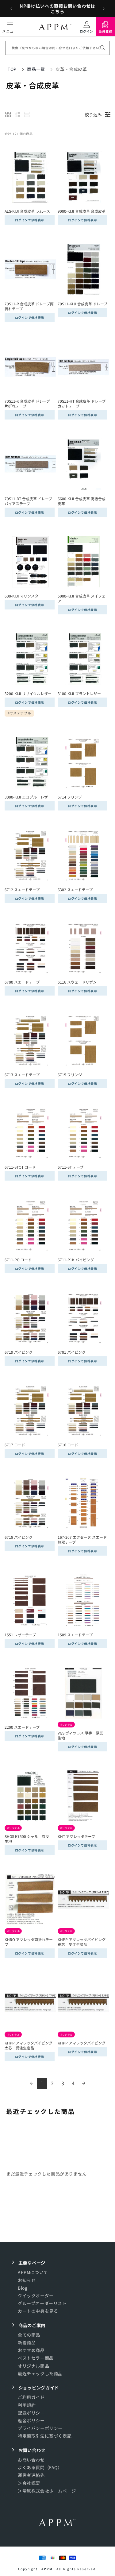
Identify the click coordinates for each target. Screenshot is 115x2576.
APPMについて (33, 2272)
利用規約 (27, 2405)
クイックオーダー (36, 2296)
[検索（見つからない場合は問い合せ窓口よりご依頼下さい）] (103, 48)
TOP (12, 69)
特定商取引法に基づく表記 (45, 2436)
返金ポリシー (31, 2420)
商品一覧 (36, 69)
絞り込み (93, 114)
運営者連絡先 (31, 2475)
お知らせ (27, 2280)
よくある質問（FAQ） (40, 2467)
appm (47, 2569)
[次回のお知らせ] (104, 9)
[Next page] (84, 2083)
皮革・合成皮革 (71, 69)
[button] (10, 27)
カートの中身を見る (38, 2311)
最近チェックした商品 (40, 2373)
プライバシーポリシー (40, 2428)
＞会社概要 (29, 2483)
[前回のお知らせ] (11, 9)
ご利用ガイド (31, 2397)
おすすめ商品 (31, 2350)
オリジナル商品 (33, 2366)
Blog (23, 2288)
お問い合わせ (31, 2460)
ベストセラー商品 (36, 2358)
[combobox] (57, 48)
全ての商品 (29, 2335)
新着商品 (27, 2342)
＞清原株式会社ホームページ (47, 2491)
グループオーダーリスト (42, 2303)
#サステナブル (19, 713)
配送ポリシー (31, 2413)
